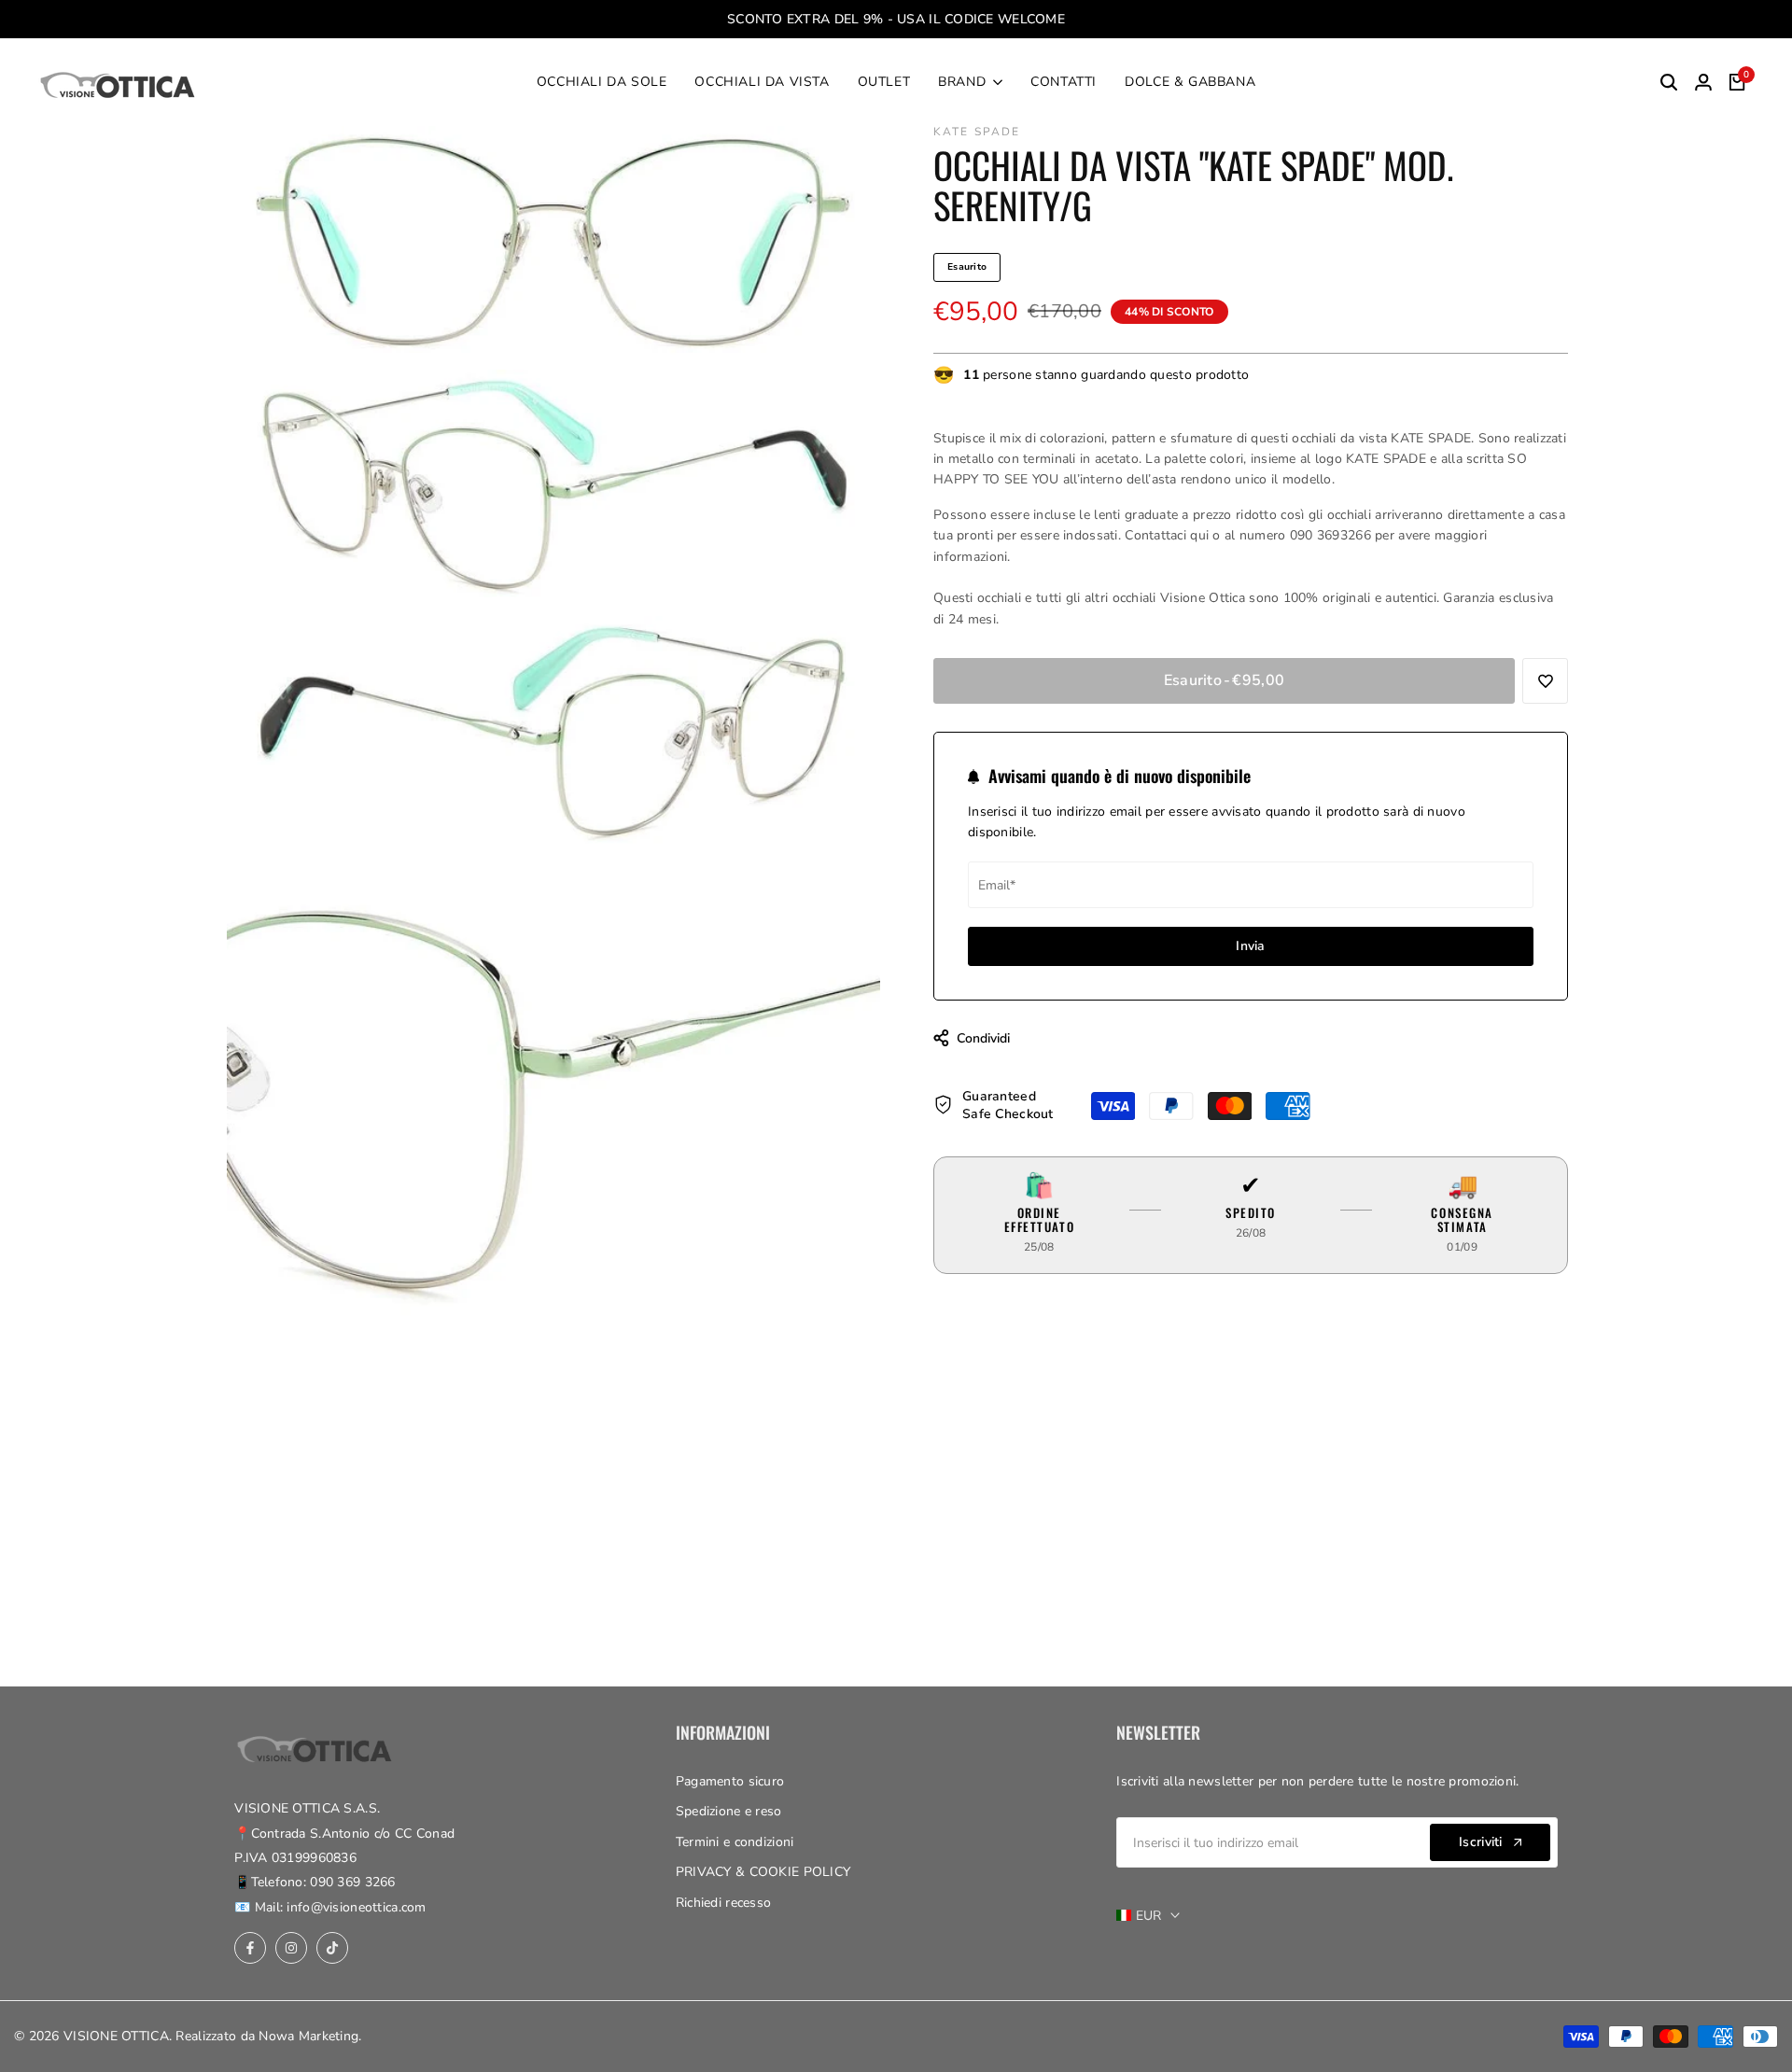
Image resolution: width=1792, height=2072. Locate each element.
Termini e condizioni (735, 1842)
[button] (1545, 681)
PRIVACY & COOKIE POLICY (763, 1872)
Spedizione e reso (729, 1811)
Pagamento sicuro (730, 1781)
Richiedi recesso (723, 1903)
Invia (1250, 946)
